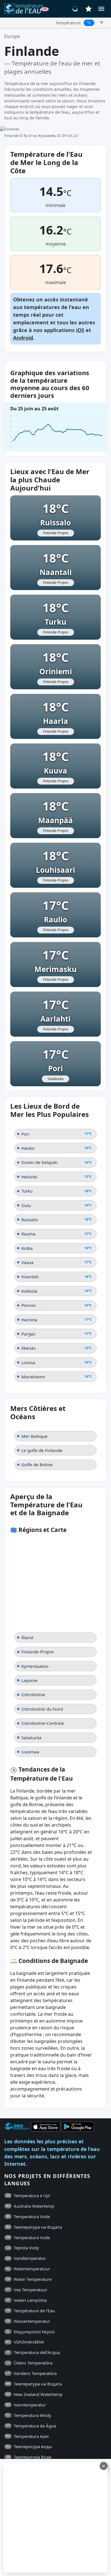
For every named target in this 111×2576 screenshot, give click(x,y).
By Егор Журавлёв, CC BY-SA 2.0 (51, 136)
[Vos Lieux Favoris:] (89, 9)
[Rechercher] (75, 9)
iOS (80, 330)
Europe (12, 36)
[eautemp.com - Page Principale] (26, 9)
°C (89, 23)
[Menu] (101, 9)
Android (23, 338)
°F (101, 23)
